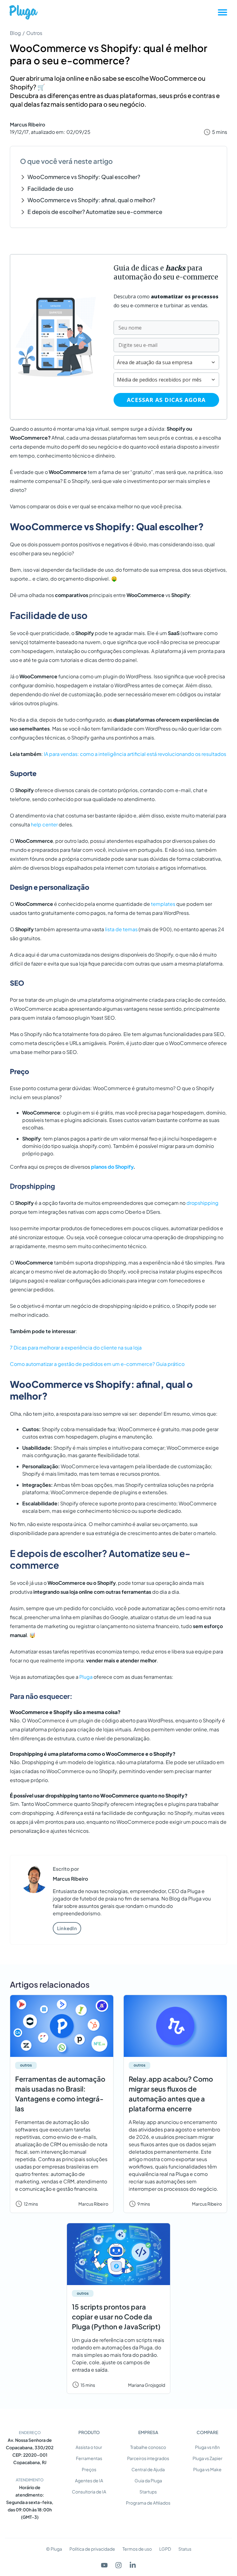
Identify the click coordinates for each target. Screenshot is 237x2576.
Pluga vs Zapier (208, 2458)
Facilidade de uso (50, 188)
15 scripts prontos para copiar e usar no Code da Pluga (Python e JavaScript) (116, 2317)
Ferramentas (89, 2458)
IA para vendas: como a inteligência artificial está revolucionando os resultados (135, 754)
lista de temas (121, 929)
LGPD (165, 2549)
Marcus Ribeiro (27, 124)
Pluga (86, 1677)
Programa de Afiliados (148, 2503)
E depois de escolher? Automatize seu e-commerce (95, 212)
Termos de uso (137, 2549)
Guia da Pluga (148, 2480)
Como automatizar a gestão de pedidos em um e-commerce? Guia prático (97, 1364)
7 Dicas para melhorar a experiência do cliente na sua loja (76, 1348)
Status (185, 2549)
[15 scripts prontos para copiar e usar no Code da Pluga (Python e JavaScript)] (118, 2254)
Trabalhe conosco (148, 2447)
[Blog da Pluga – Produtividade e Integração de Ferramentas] (23, 12)
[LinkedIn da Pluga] (133, 2565)
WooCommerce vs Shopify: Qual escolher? (85, 177)
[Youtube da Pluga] (104, 2565)
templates (163, 904)
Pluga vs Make (207, 2469)
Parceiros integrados (148, 2458)
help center (44, 824)
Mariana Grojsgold (147, 2385)
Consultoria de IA (89, 2492)
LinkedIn (67, 1928)
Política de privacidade (92, 2549)
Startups (148, 2492)
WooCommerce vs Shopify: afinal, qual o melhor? (91, 200)
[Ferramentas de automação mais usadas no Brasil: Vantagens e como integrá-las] (62, 2026)
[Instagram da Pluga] (118, 2565)
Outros (34, 33)
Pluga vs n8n (207, 2447)
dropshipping (202, 1203)
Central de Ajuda (148, 2469)
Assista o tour (89, 2447)
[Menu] (222, 12)
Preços (89, 2469)
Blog (15, 33)
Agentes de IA (89, 2480)
